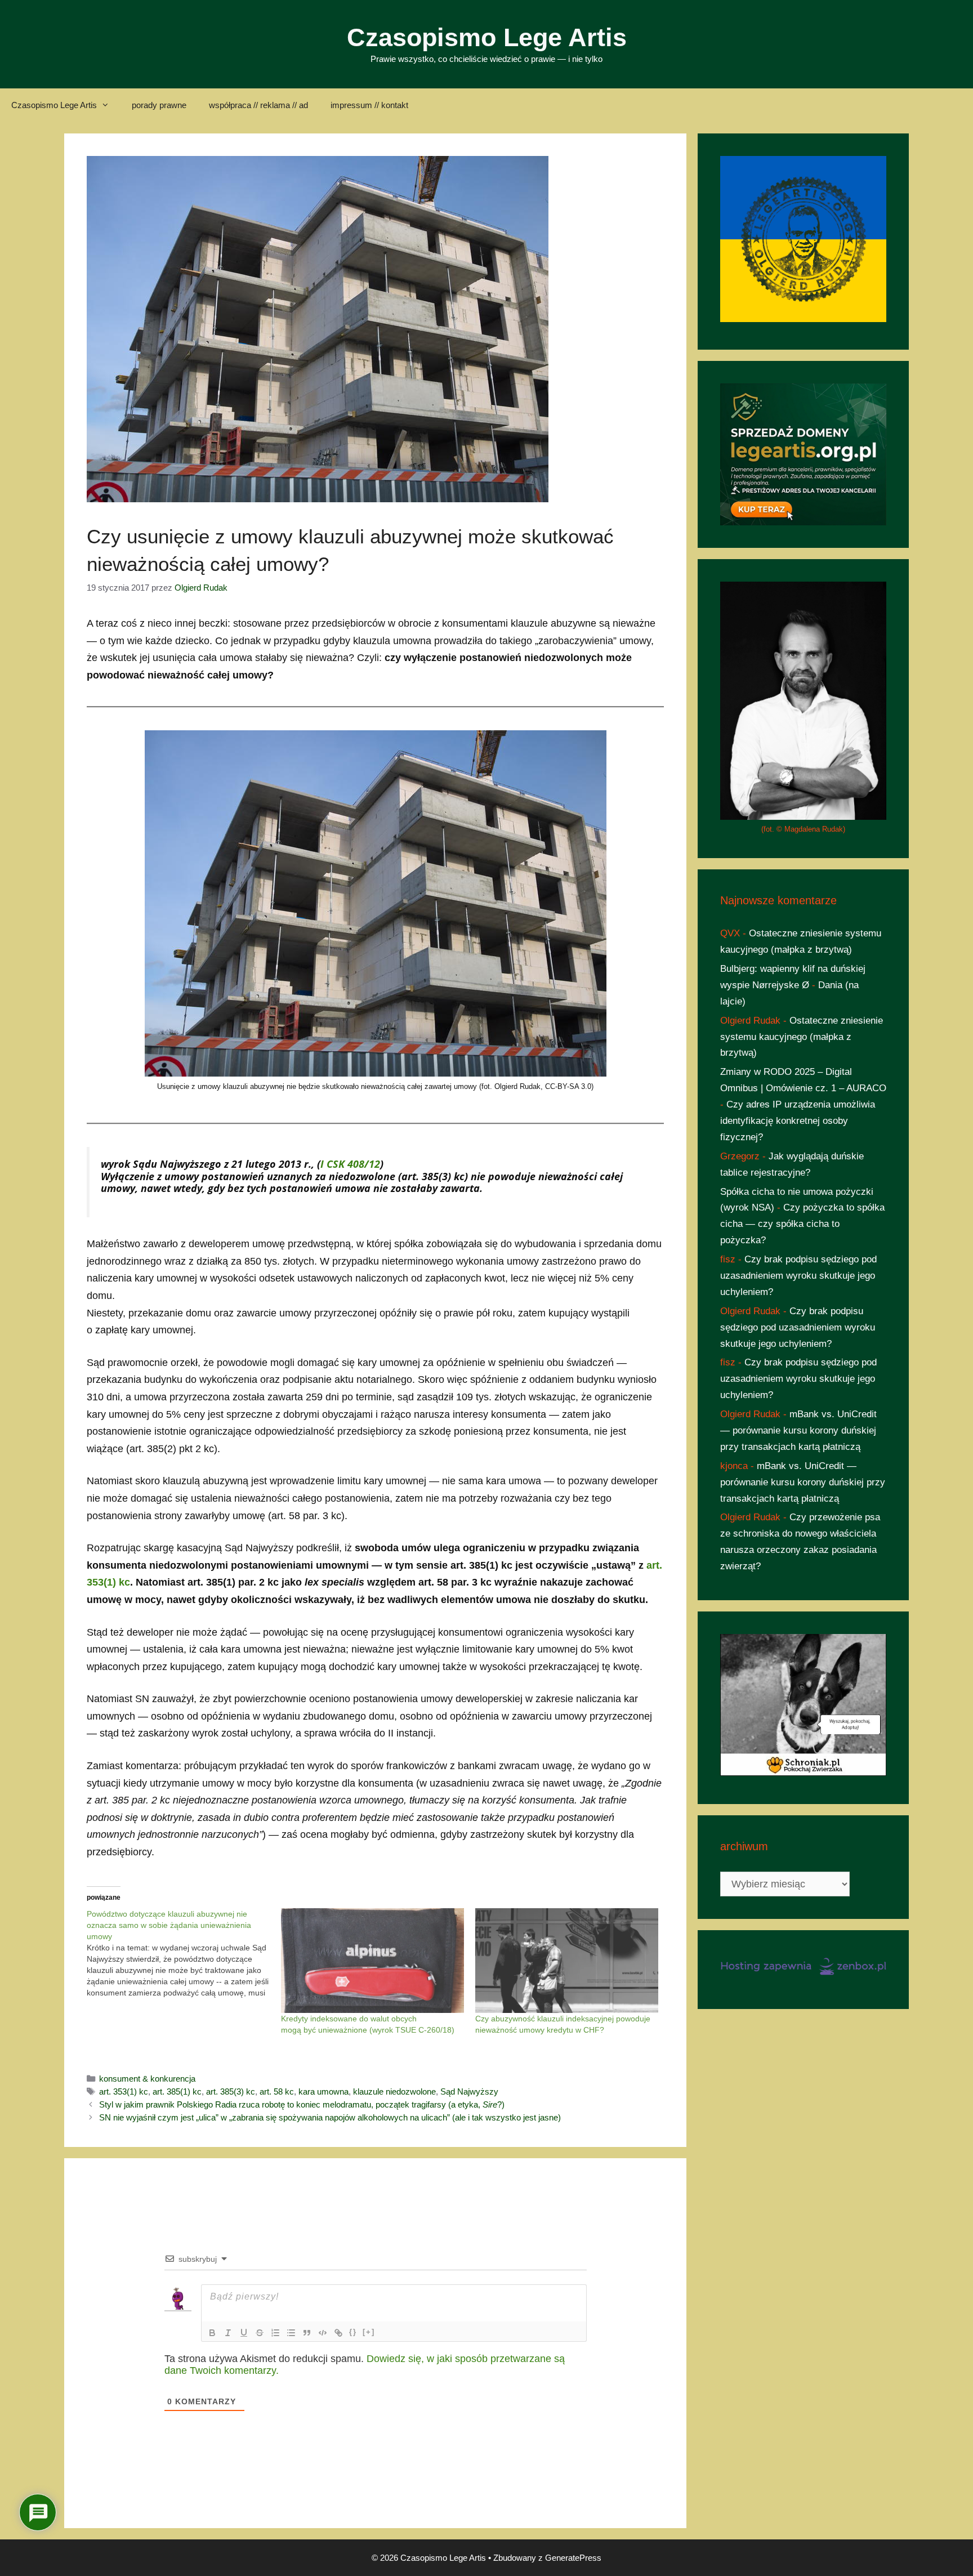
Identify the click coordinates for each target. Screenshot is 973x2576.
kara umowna (323, 2091)
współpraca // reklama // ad (258, 105)
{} (353, 2332)
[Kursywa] (228, 2333)
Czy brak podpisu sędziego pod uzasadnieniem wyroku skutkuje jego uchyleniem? (798, 1276)
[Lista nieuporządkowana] (291, 2333)
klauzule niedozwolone (394, 2091)
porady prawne (159, 105)
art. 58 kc (277, 2091)
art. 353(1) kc (124, 2091)
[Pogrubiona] (212, 2333)
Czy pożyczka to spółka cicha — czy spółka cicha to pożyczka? (802, 1224)
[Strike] (260, 2333)
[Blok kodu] (323, 2333)
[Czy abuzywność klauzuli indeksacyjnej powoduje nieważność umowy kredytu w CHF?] (567, 1961)
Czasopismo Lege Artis (487, 37)
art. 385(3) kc (231, 2091)
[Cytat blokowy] (307, 2333)
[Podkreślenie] (244, 2333)
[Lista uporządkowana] (275, 2333)
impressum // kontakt (369, 105)
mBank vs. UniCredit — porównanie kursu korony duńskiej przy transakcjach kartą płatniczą (798, 1430)
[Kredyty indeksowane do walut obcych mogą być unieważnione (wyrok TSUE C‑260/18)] (372, 1961)
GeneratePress (573, 2558)
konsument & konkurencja (147, 2079)
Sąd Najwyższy (469, 2091)
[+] (369, 2332)
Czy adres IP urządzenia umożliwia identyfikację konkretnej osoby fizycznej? (798, 1121)
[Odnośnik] (338, 2333)
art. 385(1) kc (177, 2091)
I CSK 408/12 (350, 1164)
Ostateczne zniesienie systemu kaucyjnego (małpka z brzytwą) (802, 1037)
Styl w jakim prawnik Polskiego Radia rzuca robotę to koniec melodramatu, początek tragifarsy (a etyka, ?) (302, 2104)
